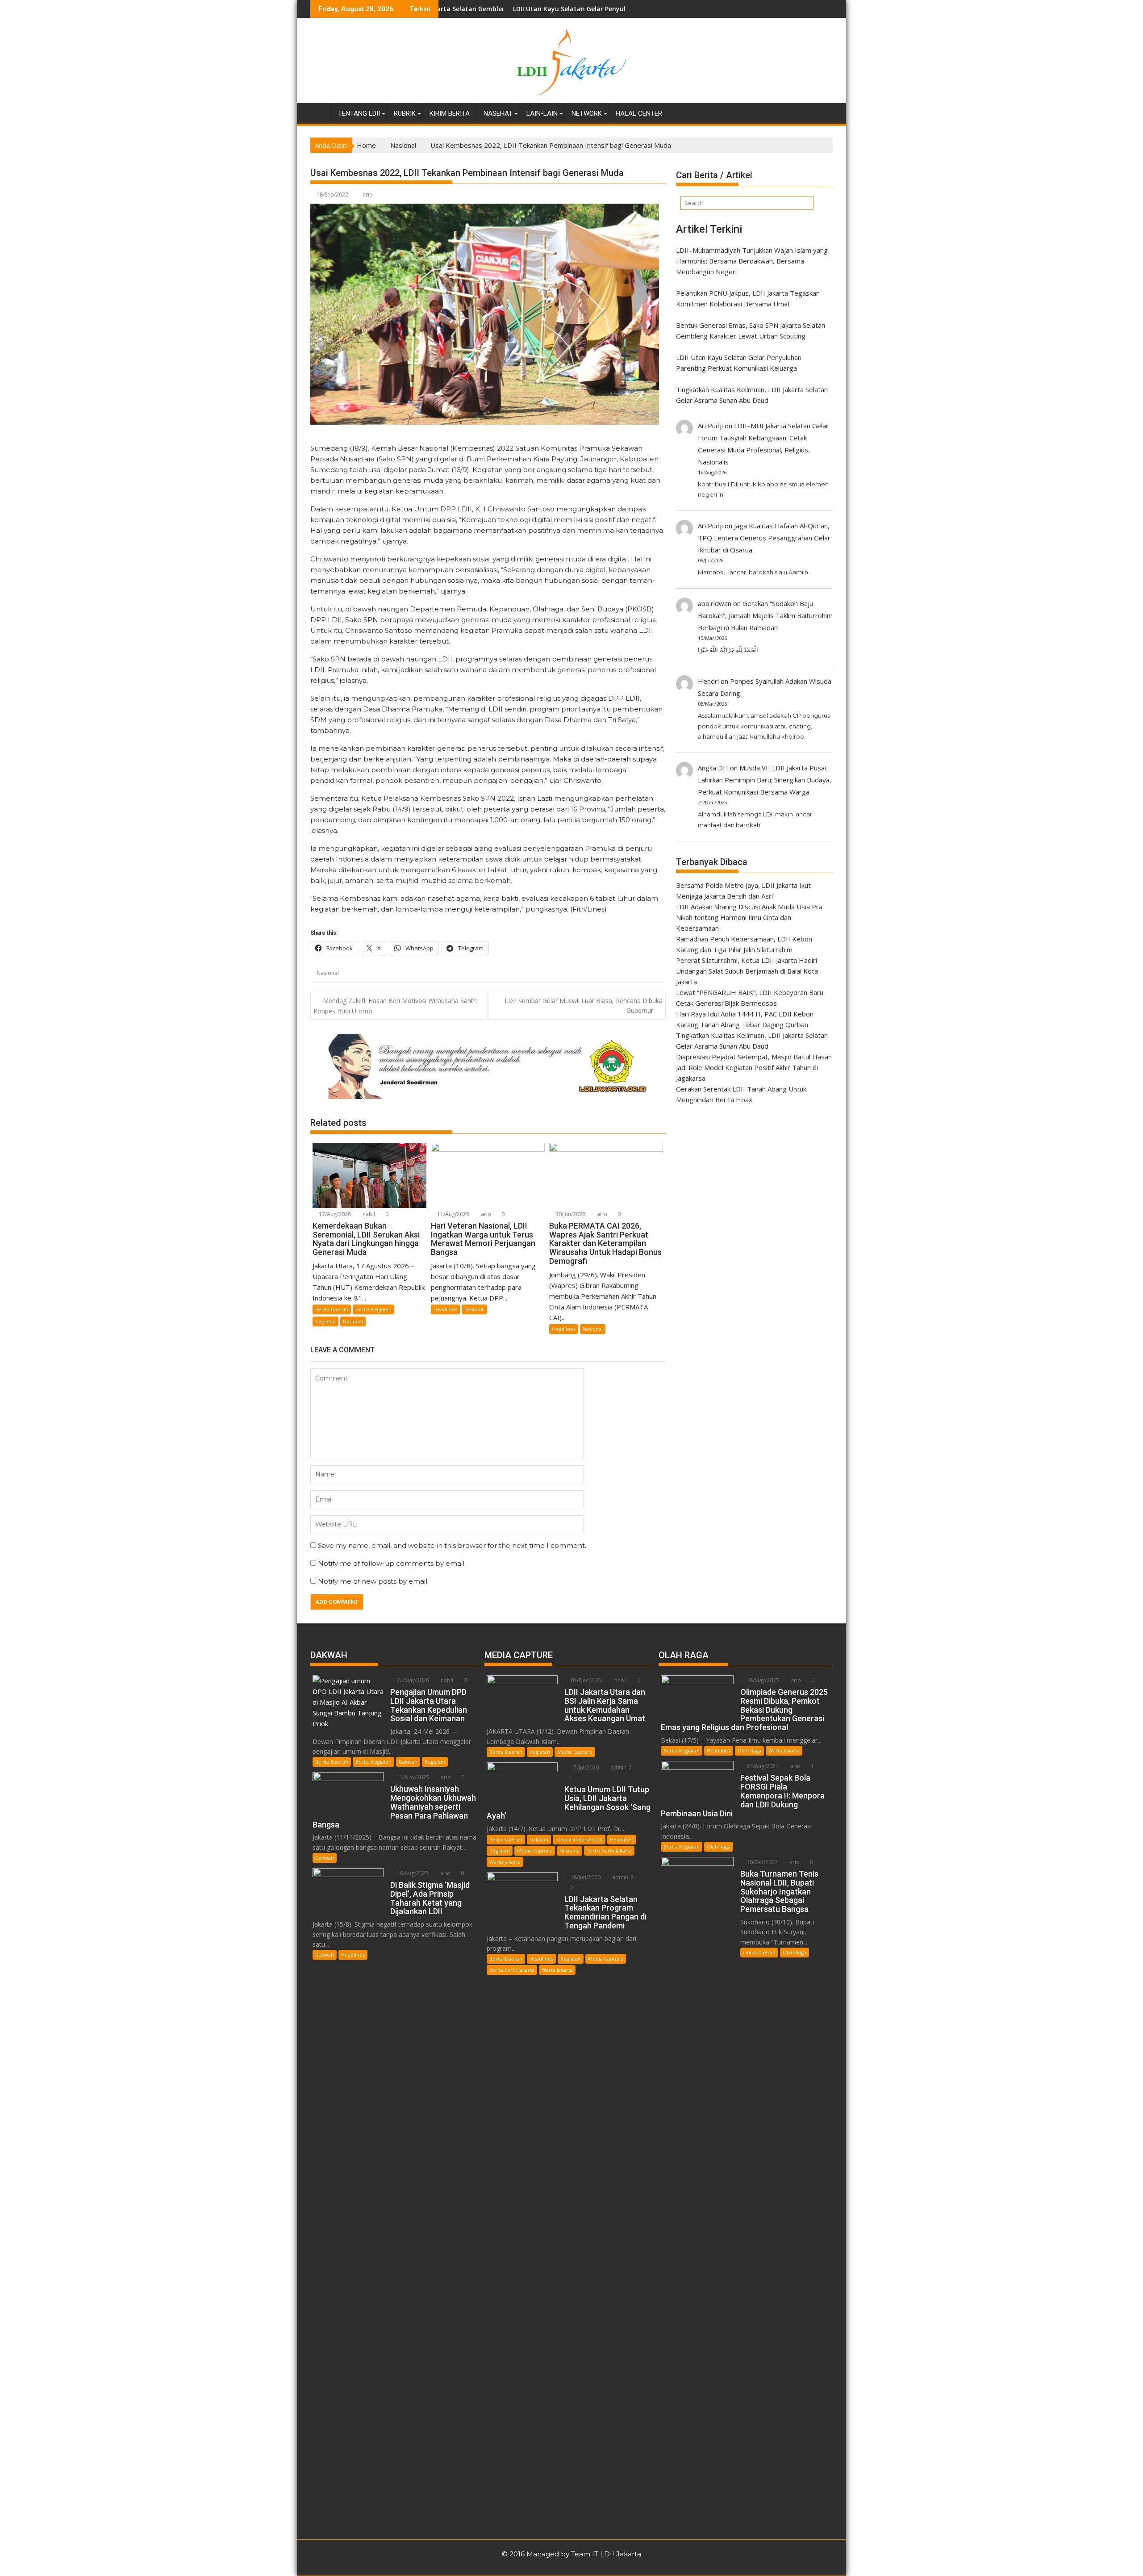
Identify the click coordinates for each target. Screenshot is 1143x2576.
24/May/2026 (412, 1680)
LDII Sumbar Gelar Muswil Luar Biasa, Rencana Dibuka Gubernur (584, 1006)
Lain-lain (542, 113)
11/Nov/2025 (412, 1777)
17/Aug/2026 (334, 1214)
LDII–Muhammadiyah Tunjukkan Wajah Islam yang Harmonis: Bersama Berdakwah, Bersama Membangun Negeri (752, 261)
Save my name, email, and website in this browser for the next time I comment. (452, 1545)
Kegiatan (325, 1321)
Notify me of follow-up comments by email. (392, 1563)
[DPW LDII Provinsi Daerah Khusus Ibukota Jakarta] (319, 112)
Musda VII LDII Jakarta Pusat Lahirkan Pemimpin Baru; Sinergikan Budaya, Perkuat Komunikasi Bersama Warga (765, 780)
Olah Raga (749, 1750)
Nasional (328, 973)
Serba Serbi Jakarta (609, 1850)
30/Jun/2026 (570, 1214)
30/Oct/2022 (761, 1862)
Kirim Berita (450, 113)
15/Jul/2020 (584, 1767)
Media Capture (575, 1752)
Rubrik (405, 113)
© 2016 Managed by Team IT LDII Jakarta (571, 2554)
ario (368, 194)
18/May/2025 (762, 1680)
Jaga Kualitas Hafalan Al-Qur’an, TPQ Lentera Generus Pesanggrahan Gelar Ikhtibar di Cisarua (764, 538)
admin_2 (620, 1767)
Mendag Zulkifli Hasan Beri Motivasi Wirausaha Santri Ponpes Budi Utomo (395, 1006)
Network (587, 113)
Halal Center (639, 113)
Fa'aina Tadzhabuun (579, 1839)
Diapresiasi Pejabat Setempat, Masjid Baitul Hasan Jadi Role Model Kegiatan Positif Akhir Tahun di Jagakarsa (754, 1067)
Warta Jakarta (505, 1862)
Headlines (445, 1309)
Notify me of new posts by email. (373, 1581)
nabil (368, 1214)
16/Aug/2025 (412, 1873)
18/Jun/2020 (585, 1877)
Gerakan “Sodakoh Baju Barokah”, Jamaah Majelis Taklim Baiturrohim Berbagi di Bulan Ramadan (765, 615)
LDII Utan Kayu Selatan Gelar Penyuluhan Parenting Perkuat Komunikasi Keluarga (510, 9)
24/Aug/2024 (762, 1766)
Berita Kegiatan (373, 1309)
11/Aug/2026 (453, 1214)
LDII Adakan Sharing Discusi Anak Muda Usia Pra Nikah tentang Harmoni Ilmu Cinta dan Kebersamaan (749, 917)
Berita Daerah (332, 1309)
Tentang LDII (359, 113)
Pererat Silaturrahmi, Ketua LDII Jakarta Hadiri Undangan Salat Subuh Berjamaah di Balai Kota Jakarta (747, 971)
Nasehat (498, 113)
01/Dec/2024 (586, 1680)
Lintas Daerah (759, 1952)
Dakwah (408, 1762)
